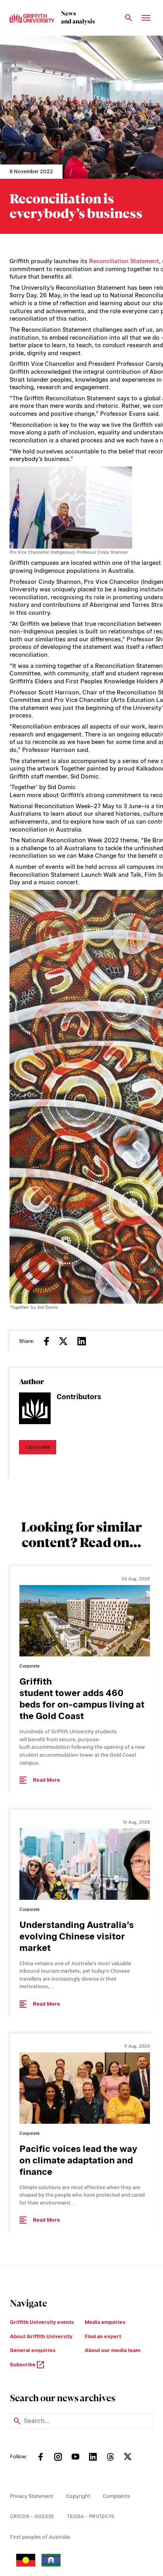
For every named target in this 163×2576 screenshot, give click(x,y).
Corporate (38, 1447)
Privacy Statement (32, 2496)
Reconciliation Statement (124, 261)
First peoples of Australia (40, 2537)
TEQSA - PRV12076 (91, 2516)
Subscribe (23, 2365)
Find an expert (103, 2336)
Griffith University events (42, 2322)
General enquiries (33, 2350)
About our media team (113, 2350)
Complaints (117, 2496)
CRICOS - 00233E (32, 2516)
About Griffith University (41, 2336)
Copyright (78, 2496)
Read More (46, 1780)
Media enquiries (105, 2322)
